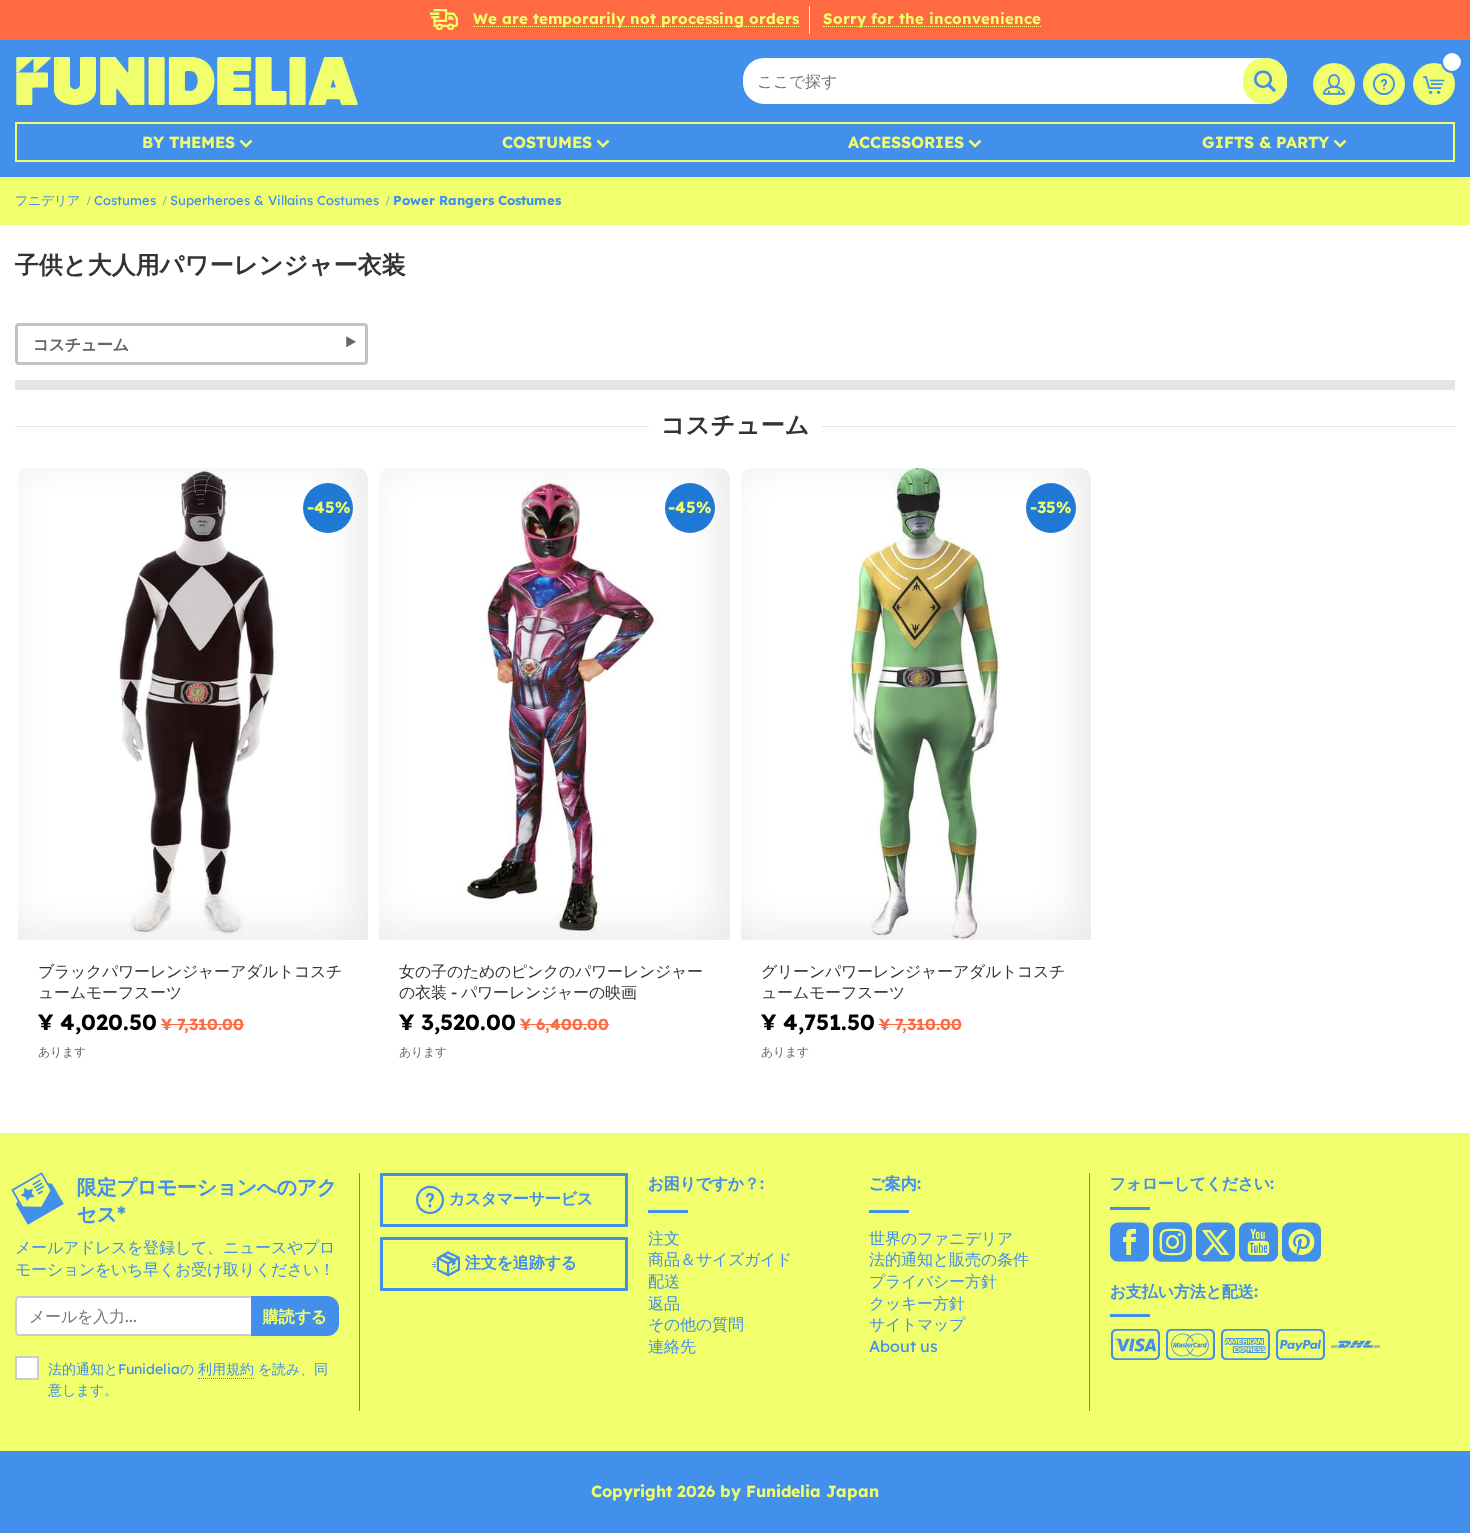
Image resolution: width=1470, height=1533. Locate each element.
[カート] (1434, 84)
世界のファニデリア (941, 1238)
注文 (664, 1238)
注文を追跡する (518, 1262)
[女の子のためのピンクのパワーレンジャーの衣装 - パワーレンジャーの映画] (554, 705)
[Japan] (1129, 1244)
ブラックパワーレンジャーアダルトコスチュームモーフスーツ (190, 981)
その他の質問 (696, 1324)
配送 (664, 1281)
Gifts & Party (1265, 142)
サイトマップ (917, 1324)
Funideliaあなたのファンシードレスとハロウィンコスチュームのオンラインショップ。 (186, 81)
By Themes (188, 142)
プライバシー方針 (933, 1281)
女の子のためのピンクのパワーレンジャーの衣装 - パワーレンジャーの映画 (551, 981)
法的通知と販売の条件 (949, 1259)
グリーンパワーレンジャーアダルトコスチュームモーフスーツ (913, 981)
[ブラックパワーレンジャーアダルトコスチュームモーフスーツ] (193, 705)
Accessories (906, 142)
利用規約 (226, 1369)
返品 (664, 1303)
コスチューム (81, 344)
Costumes (547, 142)
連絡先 (672, 1346)
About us (903, 1346)
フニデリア (47, 200)
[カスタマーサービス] (1384, 84)
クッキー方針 (917, 1303)
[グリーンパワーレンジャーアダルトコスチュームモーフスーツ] (916, 705)
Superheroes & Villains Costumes (274, 200)
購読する (295, 1316)
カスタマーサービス (518, 1198)
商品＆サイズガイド (720, 1259)
